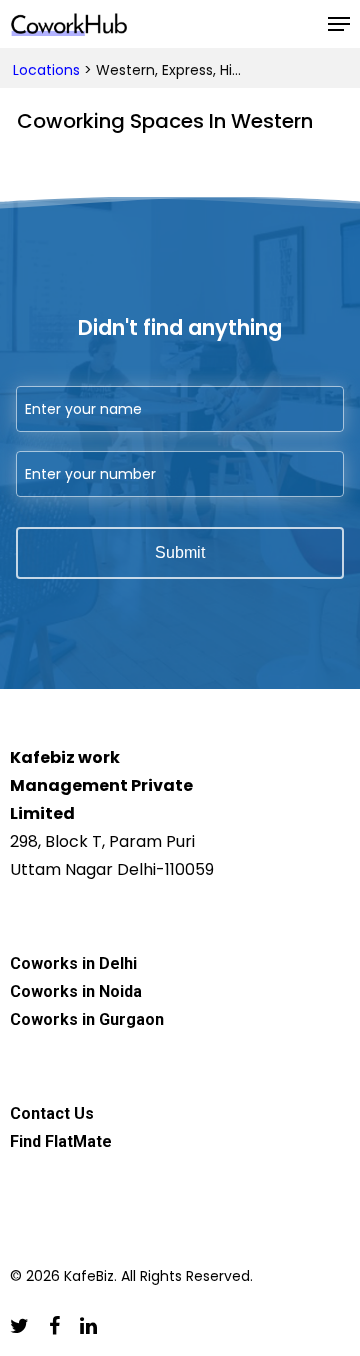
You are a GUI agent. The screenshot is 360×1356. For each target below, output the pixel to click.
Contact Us (52, 1113)
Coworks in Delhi (73, 963)
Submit (180, 552)
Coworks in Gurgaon (87, 1019)
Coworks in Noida (76, 991)
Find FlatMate (61, 1141)
